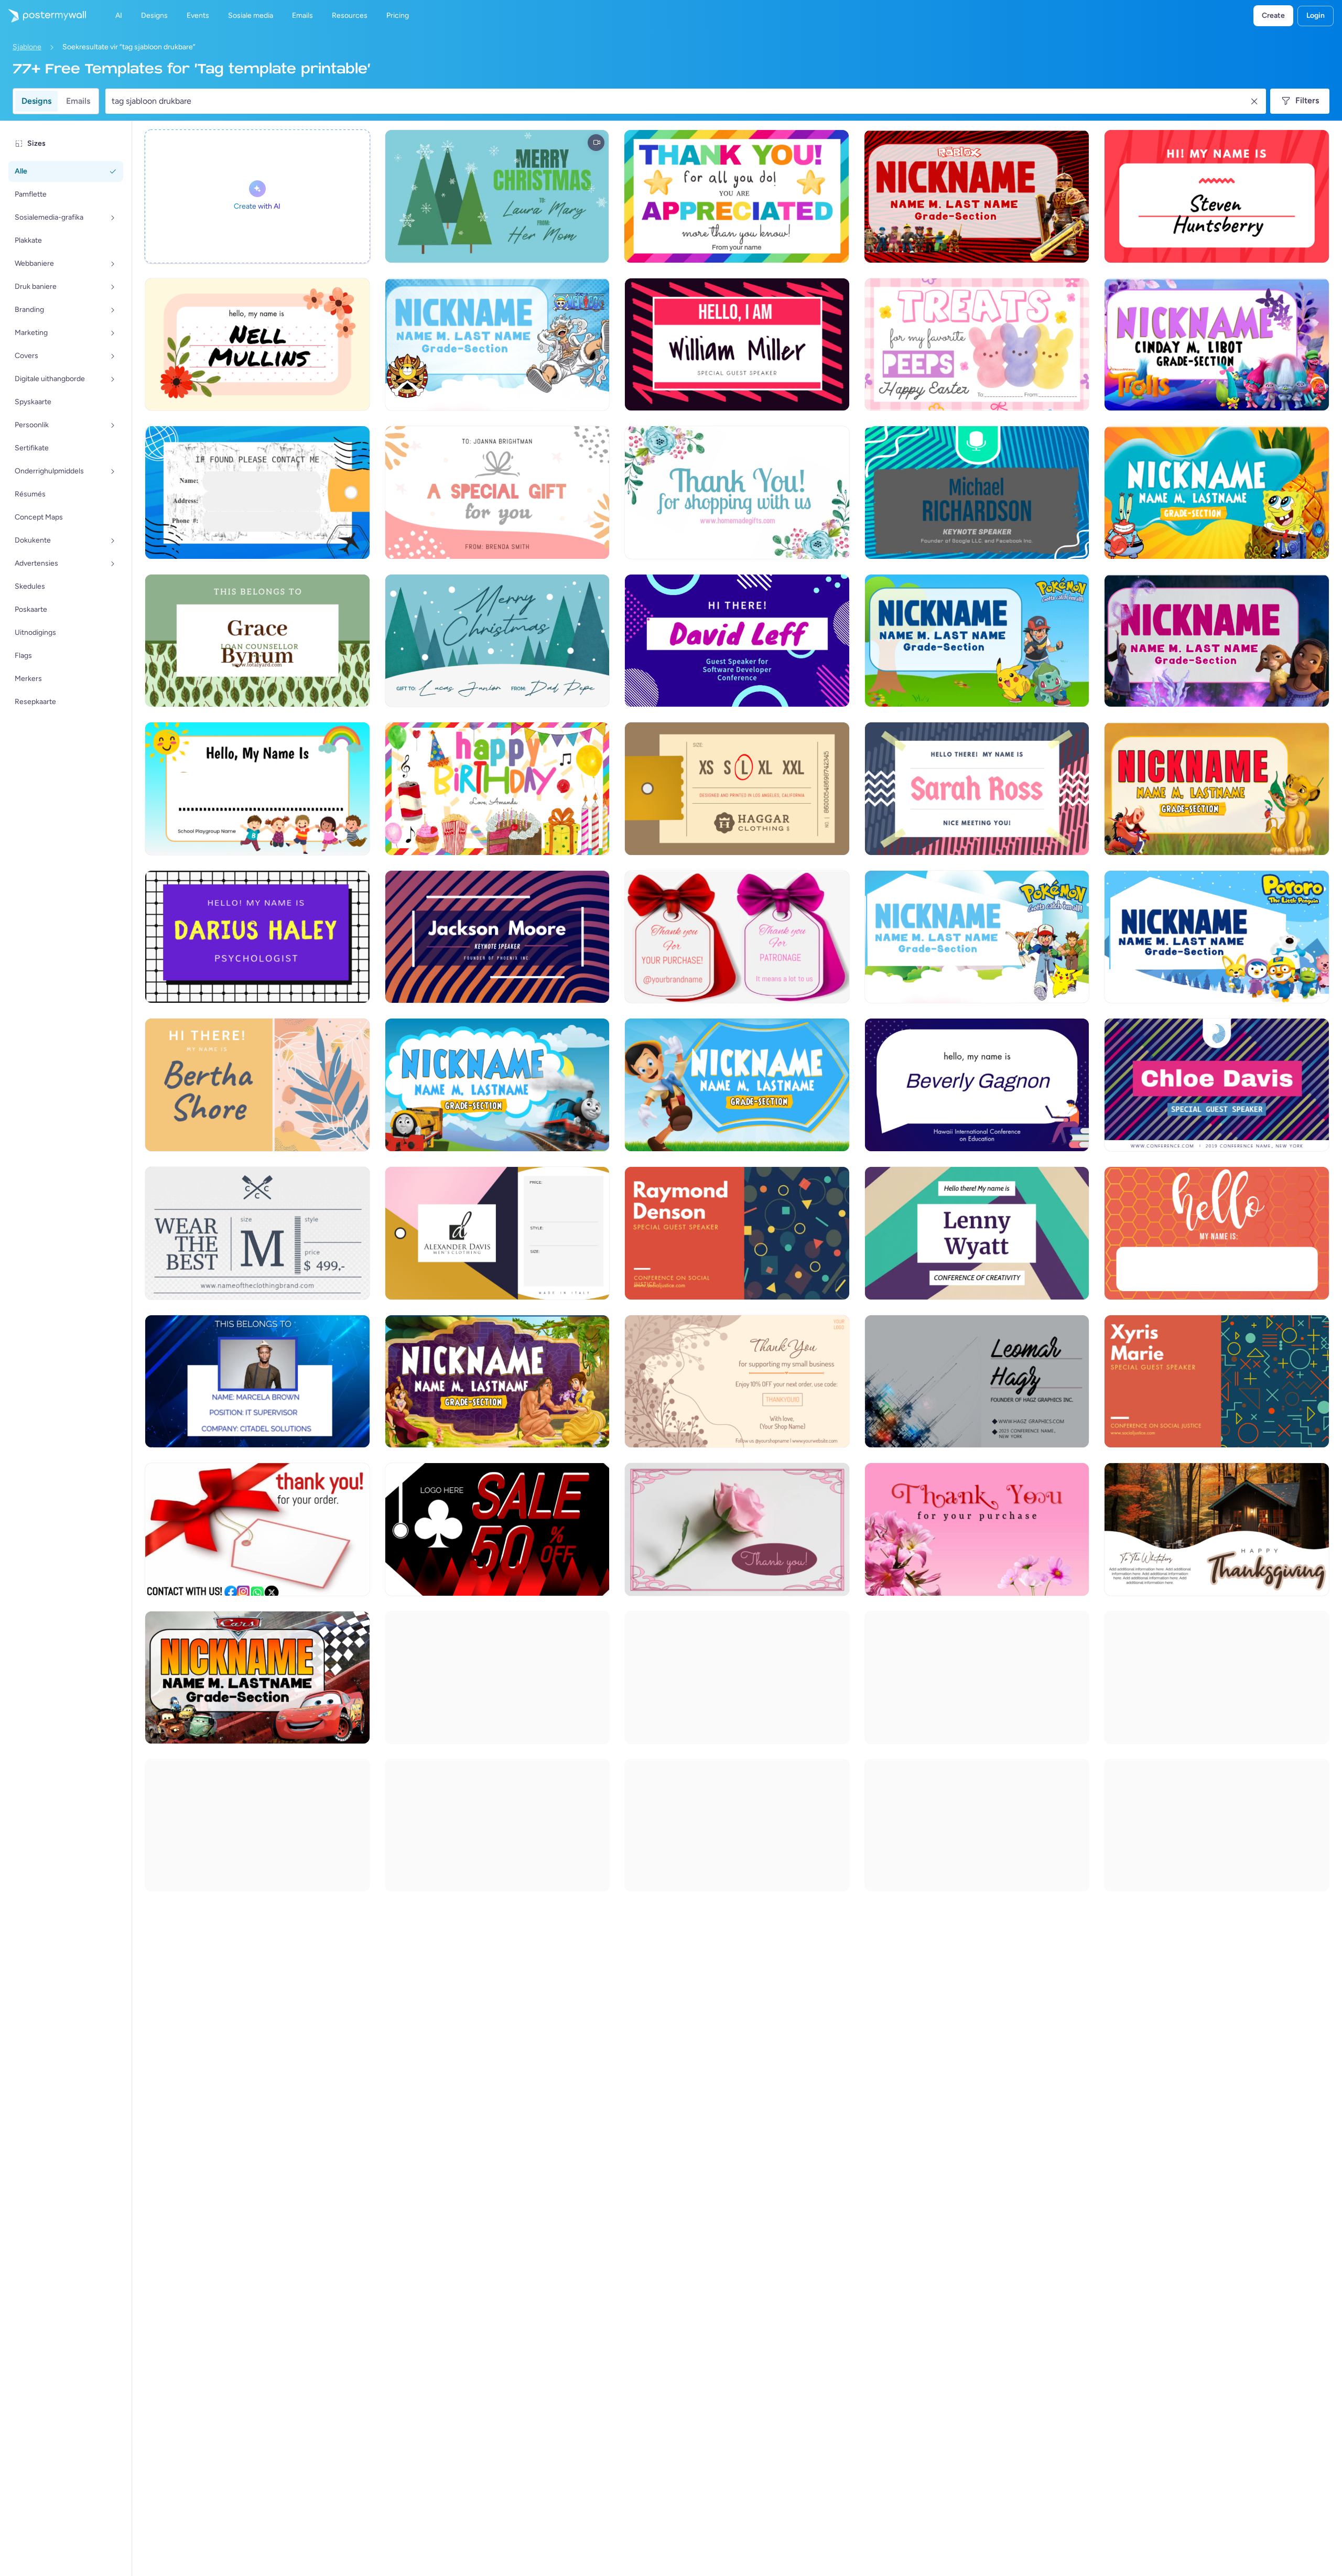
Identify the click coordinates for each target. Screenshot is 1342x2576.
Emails (78, 101)
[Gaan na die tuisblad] (43, 16)
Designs (36, 101)
